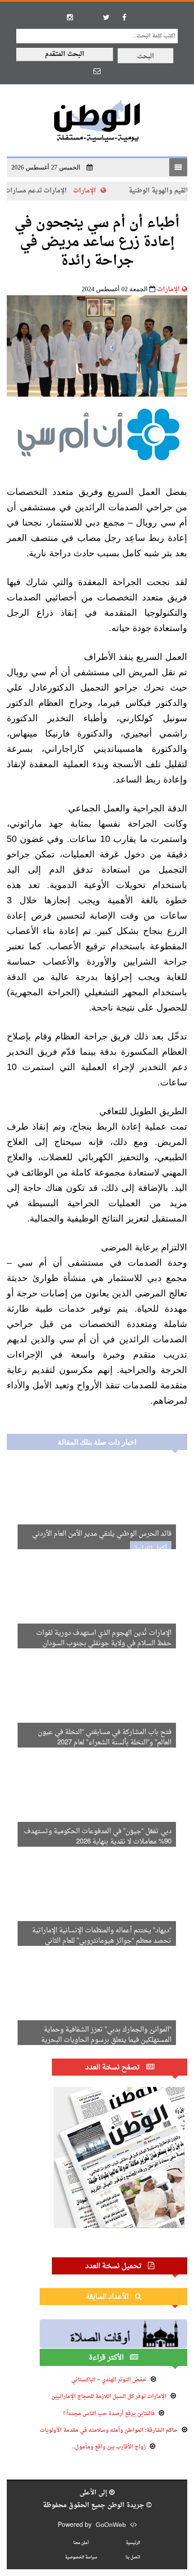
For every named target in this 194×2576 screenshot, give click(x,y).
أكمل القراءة (151, 1549)
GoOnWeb (111, 2525)
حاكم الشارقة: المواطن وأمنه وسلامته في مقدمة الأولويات (109, 2430)
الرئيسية (133, 2543)
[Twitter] (106, 17)
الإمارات (104, 191)
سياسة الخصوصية (81, 2557)
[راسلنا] (97, 71)
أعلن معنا (81, 2543)
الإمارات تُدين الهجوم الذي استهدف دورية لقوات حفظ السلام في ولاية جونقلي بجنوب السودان (104, 1638)
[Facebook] (124, 17)
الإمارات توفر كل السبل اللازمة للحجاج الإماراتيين (109, 2397)
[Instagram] (70, 17)
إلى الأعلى (94, 2493)
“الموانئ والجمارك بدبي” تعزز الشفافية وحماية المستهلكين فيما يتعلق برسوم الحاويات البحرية (106, 2035)
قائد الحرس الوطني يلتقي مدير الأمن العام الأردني (102, 1534)
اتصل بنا (133, 2557)
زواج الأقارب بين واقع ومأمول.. (109, 2447)
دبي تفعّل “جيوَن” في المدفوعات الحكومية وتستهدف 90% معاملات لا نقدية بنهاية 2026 (98, 1837)
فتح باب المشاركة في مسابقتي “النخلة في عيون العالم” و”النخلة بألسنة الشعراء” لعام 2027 (105, 1738)
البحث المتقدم (65, 54)
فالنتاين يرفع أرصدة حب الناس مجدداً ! (109, 2414)
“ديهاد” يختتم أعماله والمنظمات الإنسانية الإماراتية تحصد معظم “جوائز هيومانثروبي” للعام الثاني (102, 1936)
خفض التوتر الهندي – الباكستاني (109, 2380)
